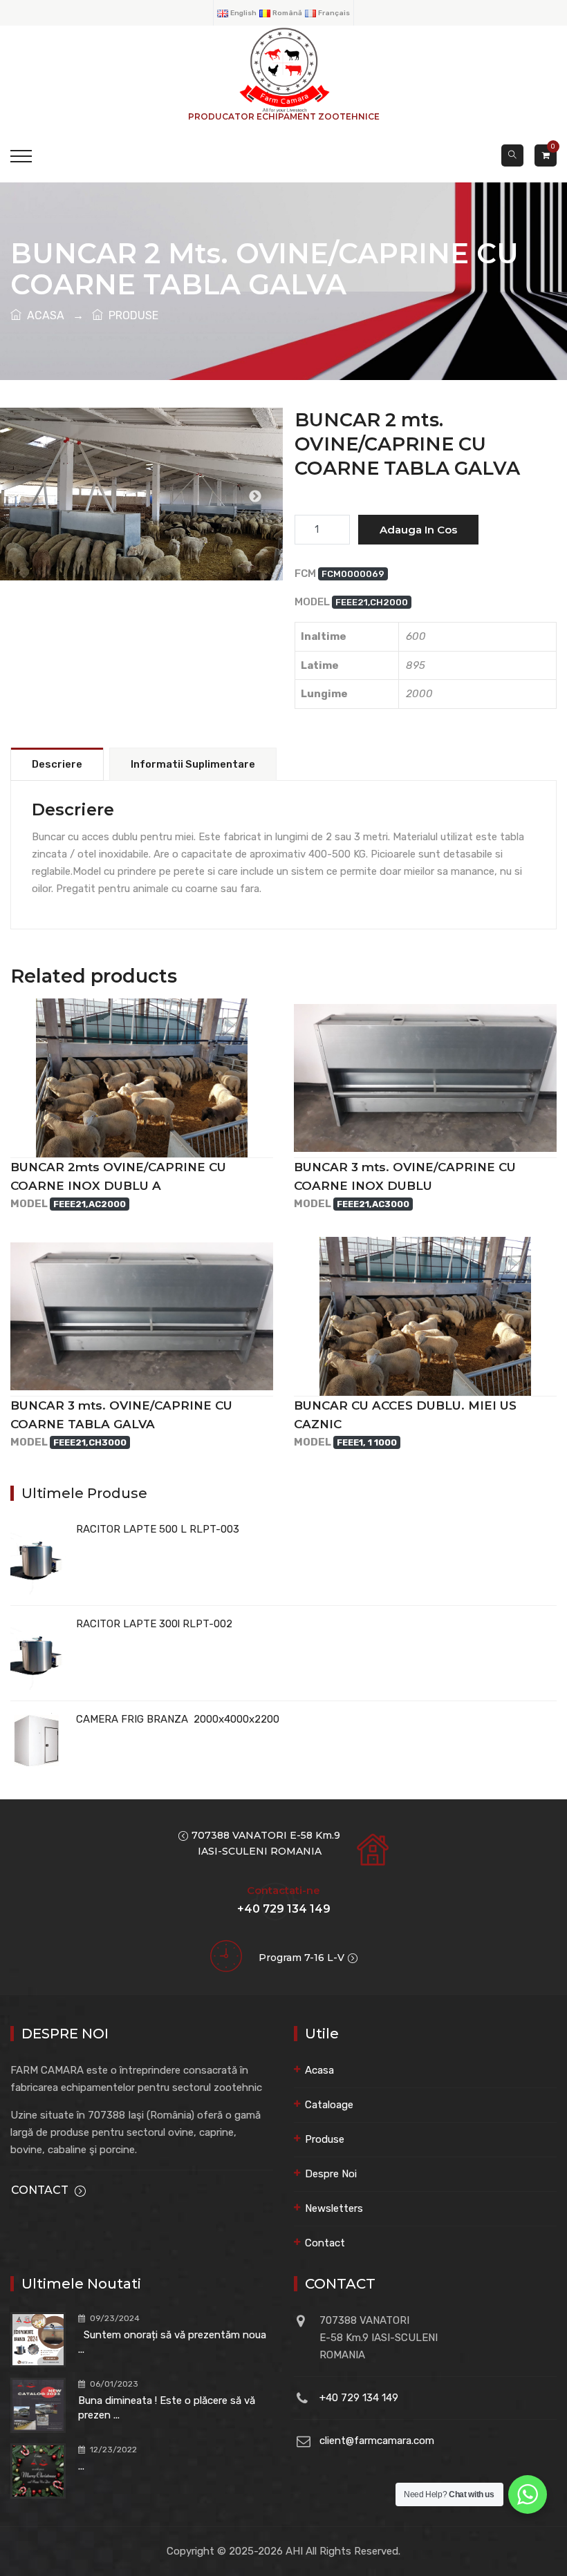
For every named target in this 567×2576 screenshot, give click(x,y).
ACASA (43, 315)
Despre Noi (331, 2174)
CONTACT (40, 2190)
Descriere (57, 764)
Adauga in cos (418, 530)
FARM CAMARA (142, 521)
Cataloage (329, 2105)
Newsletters (334, 2208)
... (81, 2466)
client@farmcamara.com (377, 2441)
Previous (28, 497)
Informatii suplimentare (193, 764)
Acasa (319, 2070)
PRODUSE (131, 315)
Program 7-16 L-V (301, 1958)
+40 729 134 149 (359, 2398)
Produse (325, 2139)
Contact (325, 2243)
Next (255, 497)
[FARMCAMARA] (283, 69)
